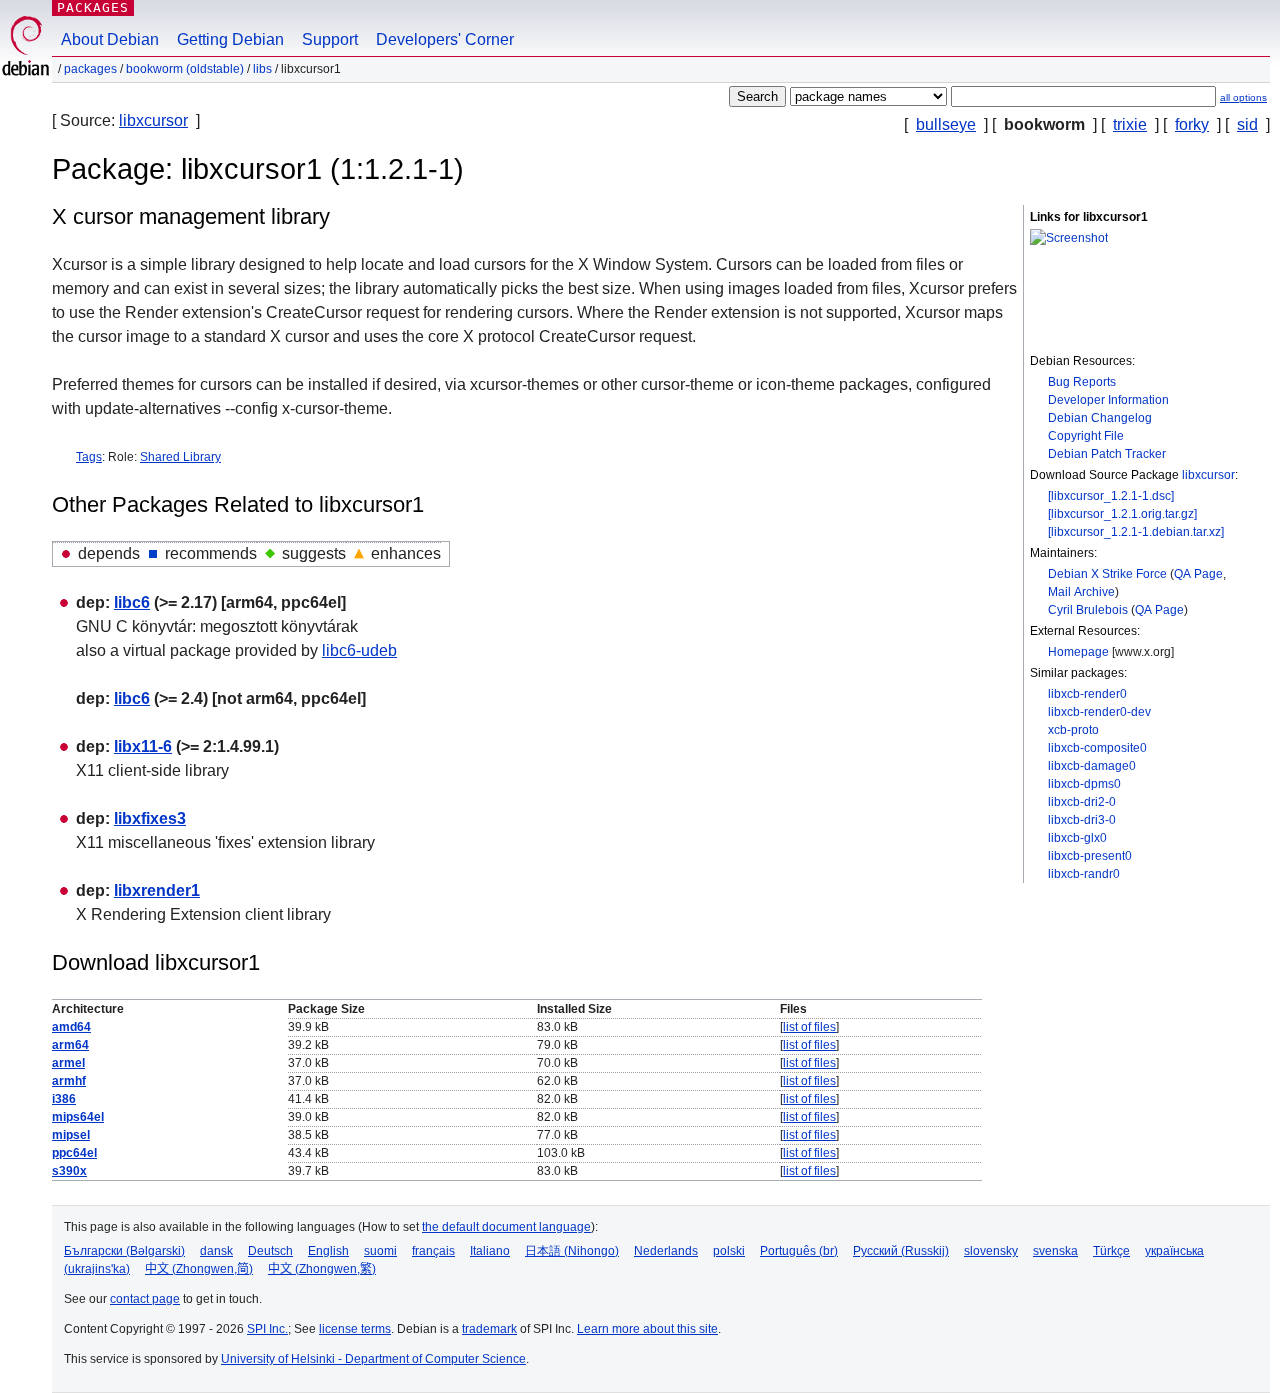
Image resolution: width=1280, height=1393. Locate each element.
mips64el (78, 1117)
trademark (489, 1329)
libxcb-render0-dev (1099, 712)
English (328, 1251)
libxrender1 (157, 890)
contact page (145, 1299)
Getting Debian (230, 39)
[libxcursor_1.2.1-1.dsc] (1111, 496)
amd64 (71, 1027)
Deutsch (270, 1251)
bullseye (946, 124)
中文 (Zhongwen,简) (199, 1269)
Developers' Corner (445, 39)
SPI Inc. (267, 1329)
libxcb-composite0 (1097, 748)
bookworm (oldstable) (185, 69)
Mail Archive (1081, 592)
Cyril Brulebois (1088, 610)
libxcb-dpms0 (1084, 784)
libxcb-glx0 (1077, 838)
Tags (89, 457)
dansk (216, 1251)
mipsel (71, 1135)
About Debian (110, 39)
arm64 (70, 1045)
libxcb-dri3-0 (1082, 820)
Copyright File (1086, 436)
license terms (355, 1329)
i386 (64, 1099)
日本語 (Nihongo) (572, 1251)
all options (1243, 97)
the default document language (506, 1227)
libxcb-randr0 (1084, 874)
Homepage (1078, 652)
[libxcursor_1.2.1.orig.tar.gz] (1122, 514)
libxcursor (153, 120)
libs (262, 69)
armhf (69, 1081)
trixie (1130, 124)
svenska (1055, 1251)
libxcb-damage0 (1092, 766)
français (433, 1251)
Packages (93, 7)
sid (1247, 124)
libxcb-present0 (1090, 856)
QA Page (1198, 574)
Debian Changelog (1100, 418)
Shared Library (180, 457)
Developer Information (1108, 400)
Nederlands (666, 1251)
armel (68, 1063)
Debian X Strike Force (1107, 574)
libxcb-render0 (1087, 694)
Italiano (490, 1251)
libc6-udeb (359, 650)
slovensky (991, 1251)
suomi (380, 1251)
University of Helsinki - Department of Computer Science (373, 1359)
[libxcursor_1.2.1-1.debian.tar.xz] (1136, 532)
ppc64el (74, 1153)
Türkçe (1111, 1251)
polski (729, 1251)
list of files (809, 1027)
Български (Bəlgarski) (124, 1251)
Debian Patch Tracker (1107, 454)
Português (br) (799, 1251)
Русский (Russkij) (901, 1251)
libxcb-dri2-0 (1082, 802)
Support (330, 39)
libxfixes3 (150, 818)
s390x (69, 1171)
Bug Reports (1082, 382)
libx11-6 (143, 746)
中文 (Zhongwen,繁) (322, 1269)
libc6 (132, 602)
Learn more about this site (647, 1329)
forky (1192, 124)
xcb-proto (1073, 730)
